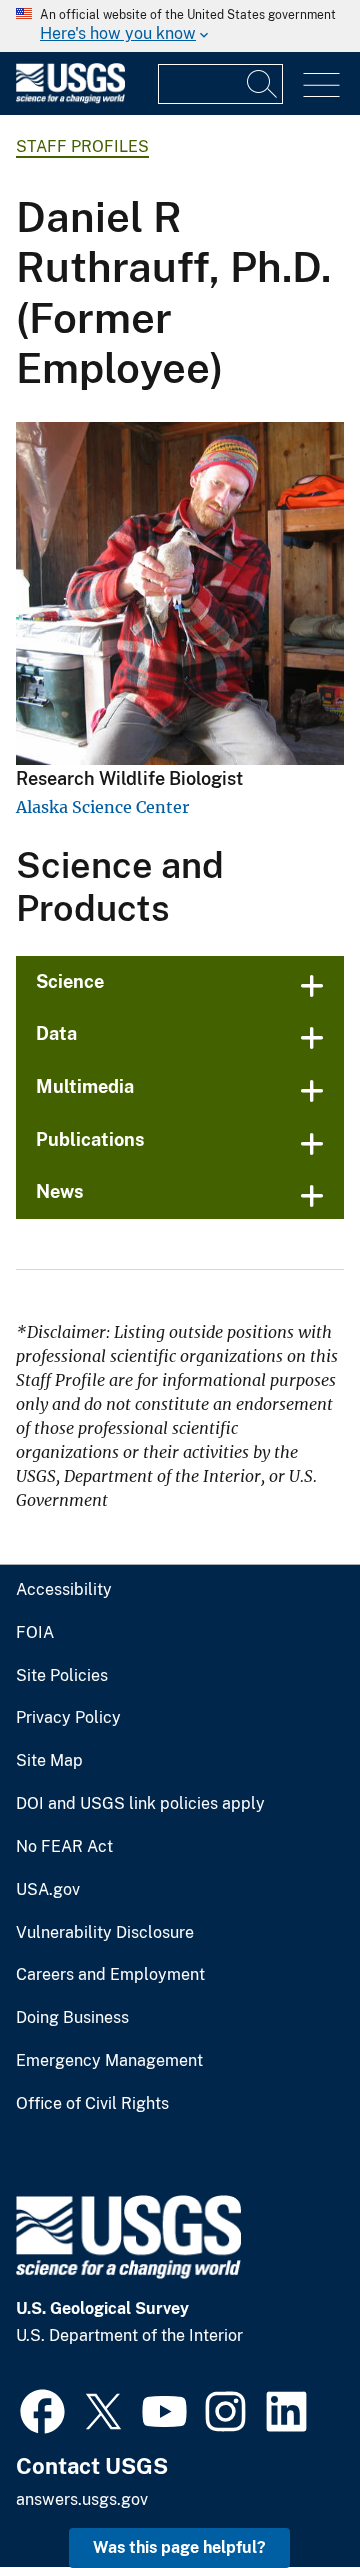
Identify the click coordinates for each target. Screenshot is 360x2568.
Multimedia (85, 1086)
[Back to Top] (287, 2495)
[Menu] (321, 85)
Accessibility (64, 1590)
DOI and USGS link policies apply (140, 1804)
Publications (90, 1139)
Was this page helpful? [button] (179, 2547)
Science (70, 981)
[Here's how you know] (180, 26)
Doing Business (72, 2018)
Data (56, 1033)
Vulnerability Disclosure (105, 1933)
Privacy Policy (68, 1718)
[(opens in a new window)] (42, 2409)
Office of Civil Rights (92, 2104)
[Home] (70, 98)
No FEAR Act (64, 1847)
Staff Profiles (82, 146)
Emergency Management (109, 2061)
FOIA (35, 1633)
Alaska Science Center (102, 807)
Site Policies (62, 1676)
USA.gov (48, 1890)
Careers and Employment (110, 1975)
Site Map (49, 1761)
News (60, 1191)
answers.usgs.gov (82, 2499)
